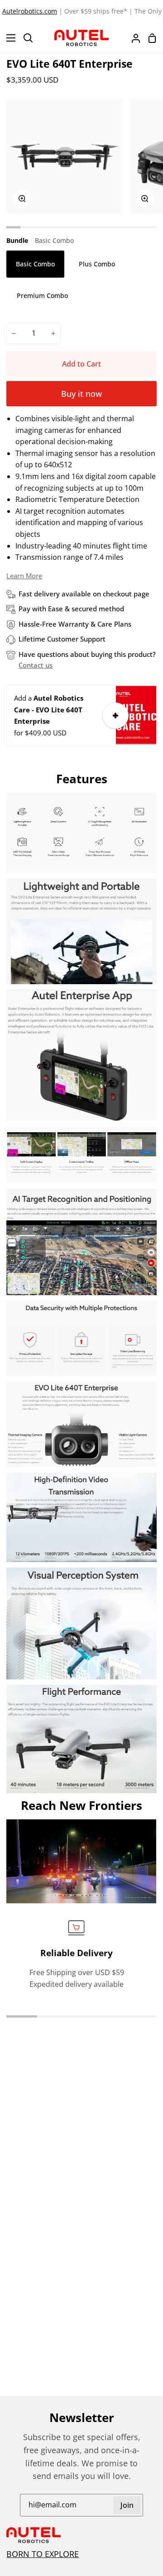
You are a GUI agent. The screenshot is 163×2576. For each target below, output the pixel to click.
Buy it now (81, 394)
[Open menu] (8, 38)
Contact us (36, 665)
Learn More (24, 576)
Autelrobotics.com (30, 11)
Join (127, 2505)
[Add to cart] (115, 716)
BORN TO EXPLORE (43, 2554)
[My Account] (132, 38)
